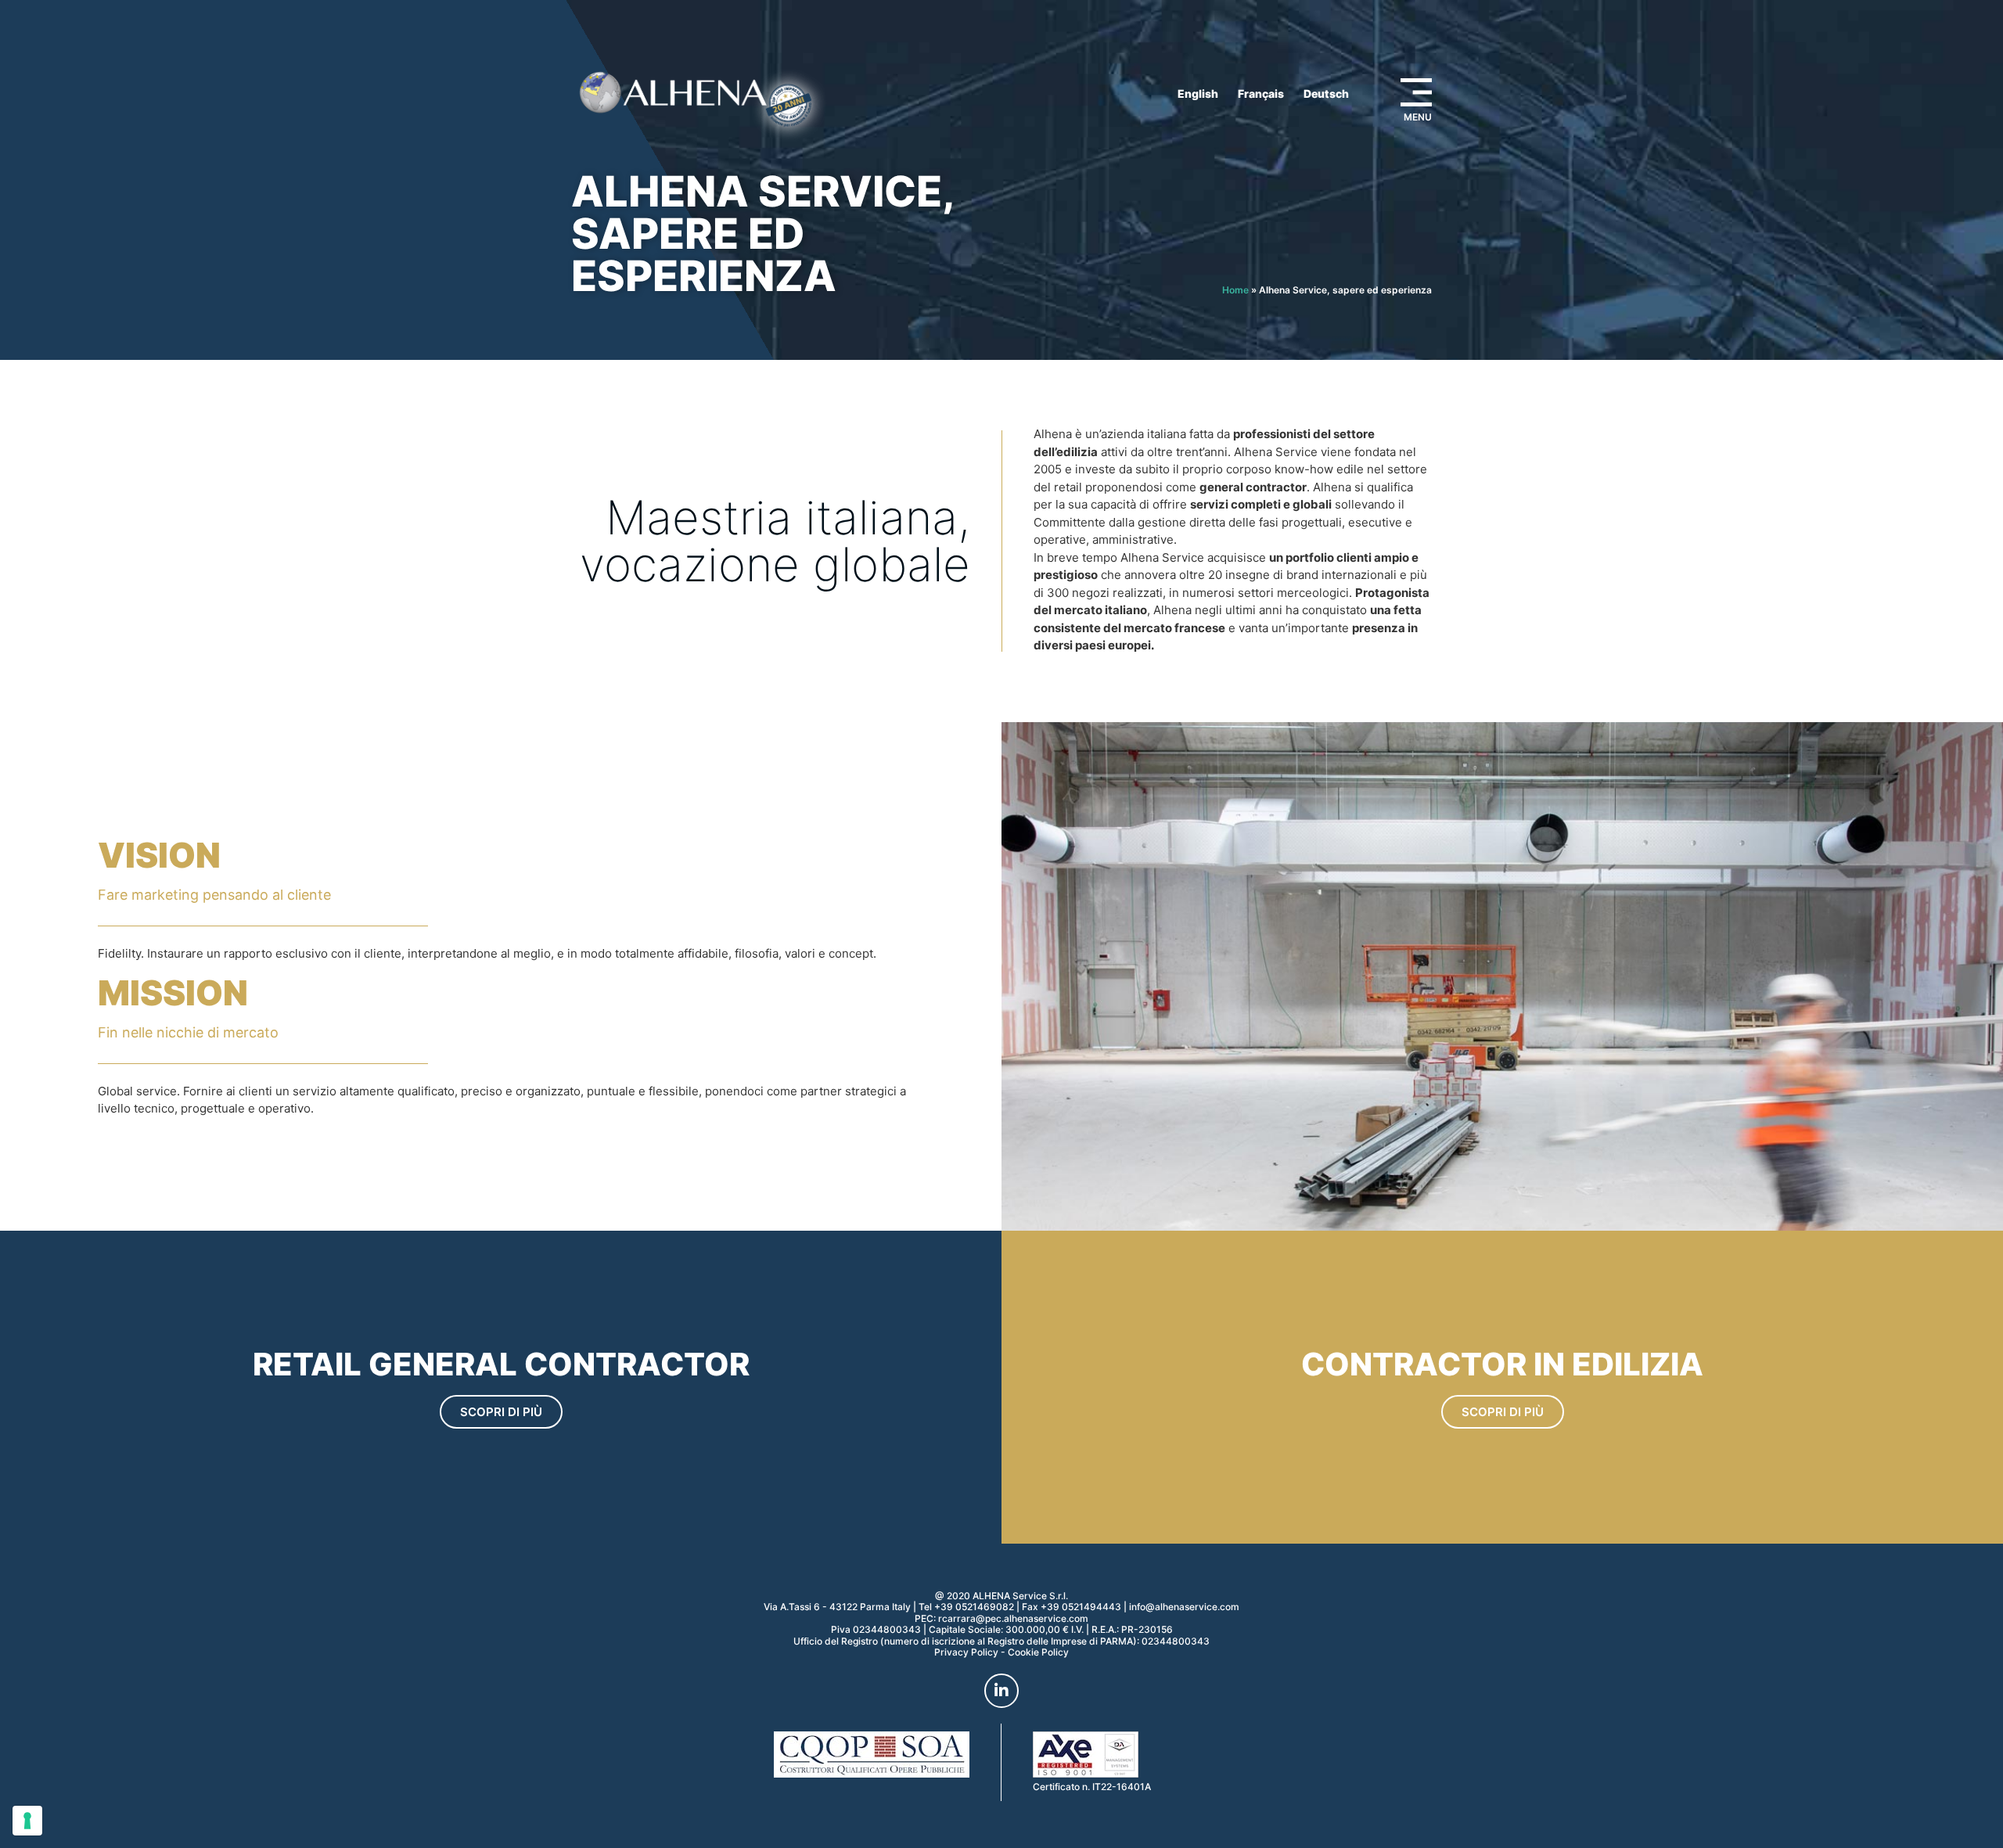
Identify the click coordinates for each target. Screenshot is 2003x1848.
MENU (1418, 117)
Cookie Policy (1038, 1652)
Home (1235, 290)
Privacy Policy (966, 1652)
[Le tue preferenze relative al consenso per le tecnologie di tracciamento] (27, 1821)
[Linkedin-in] (1001, 1691)
